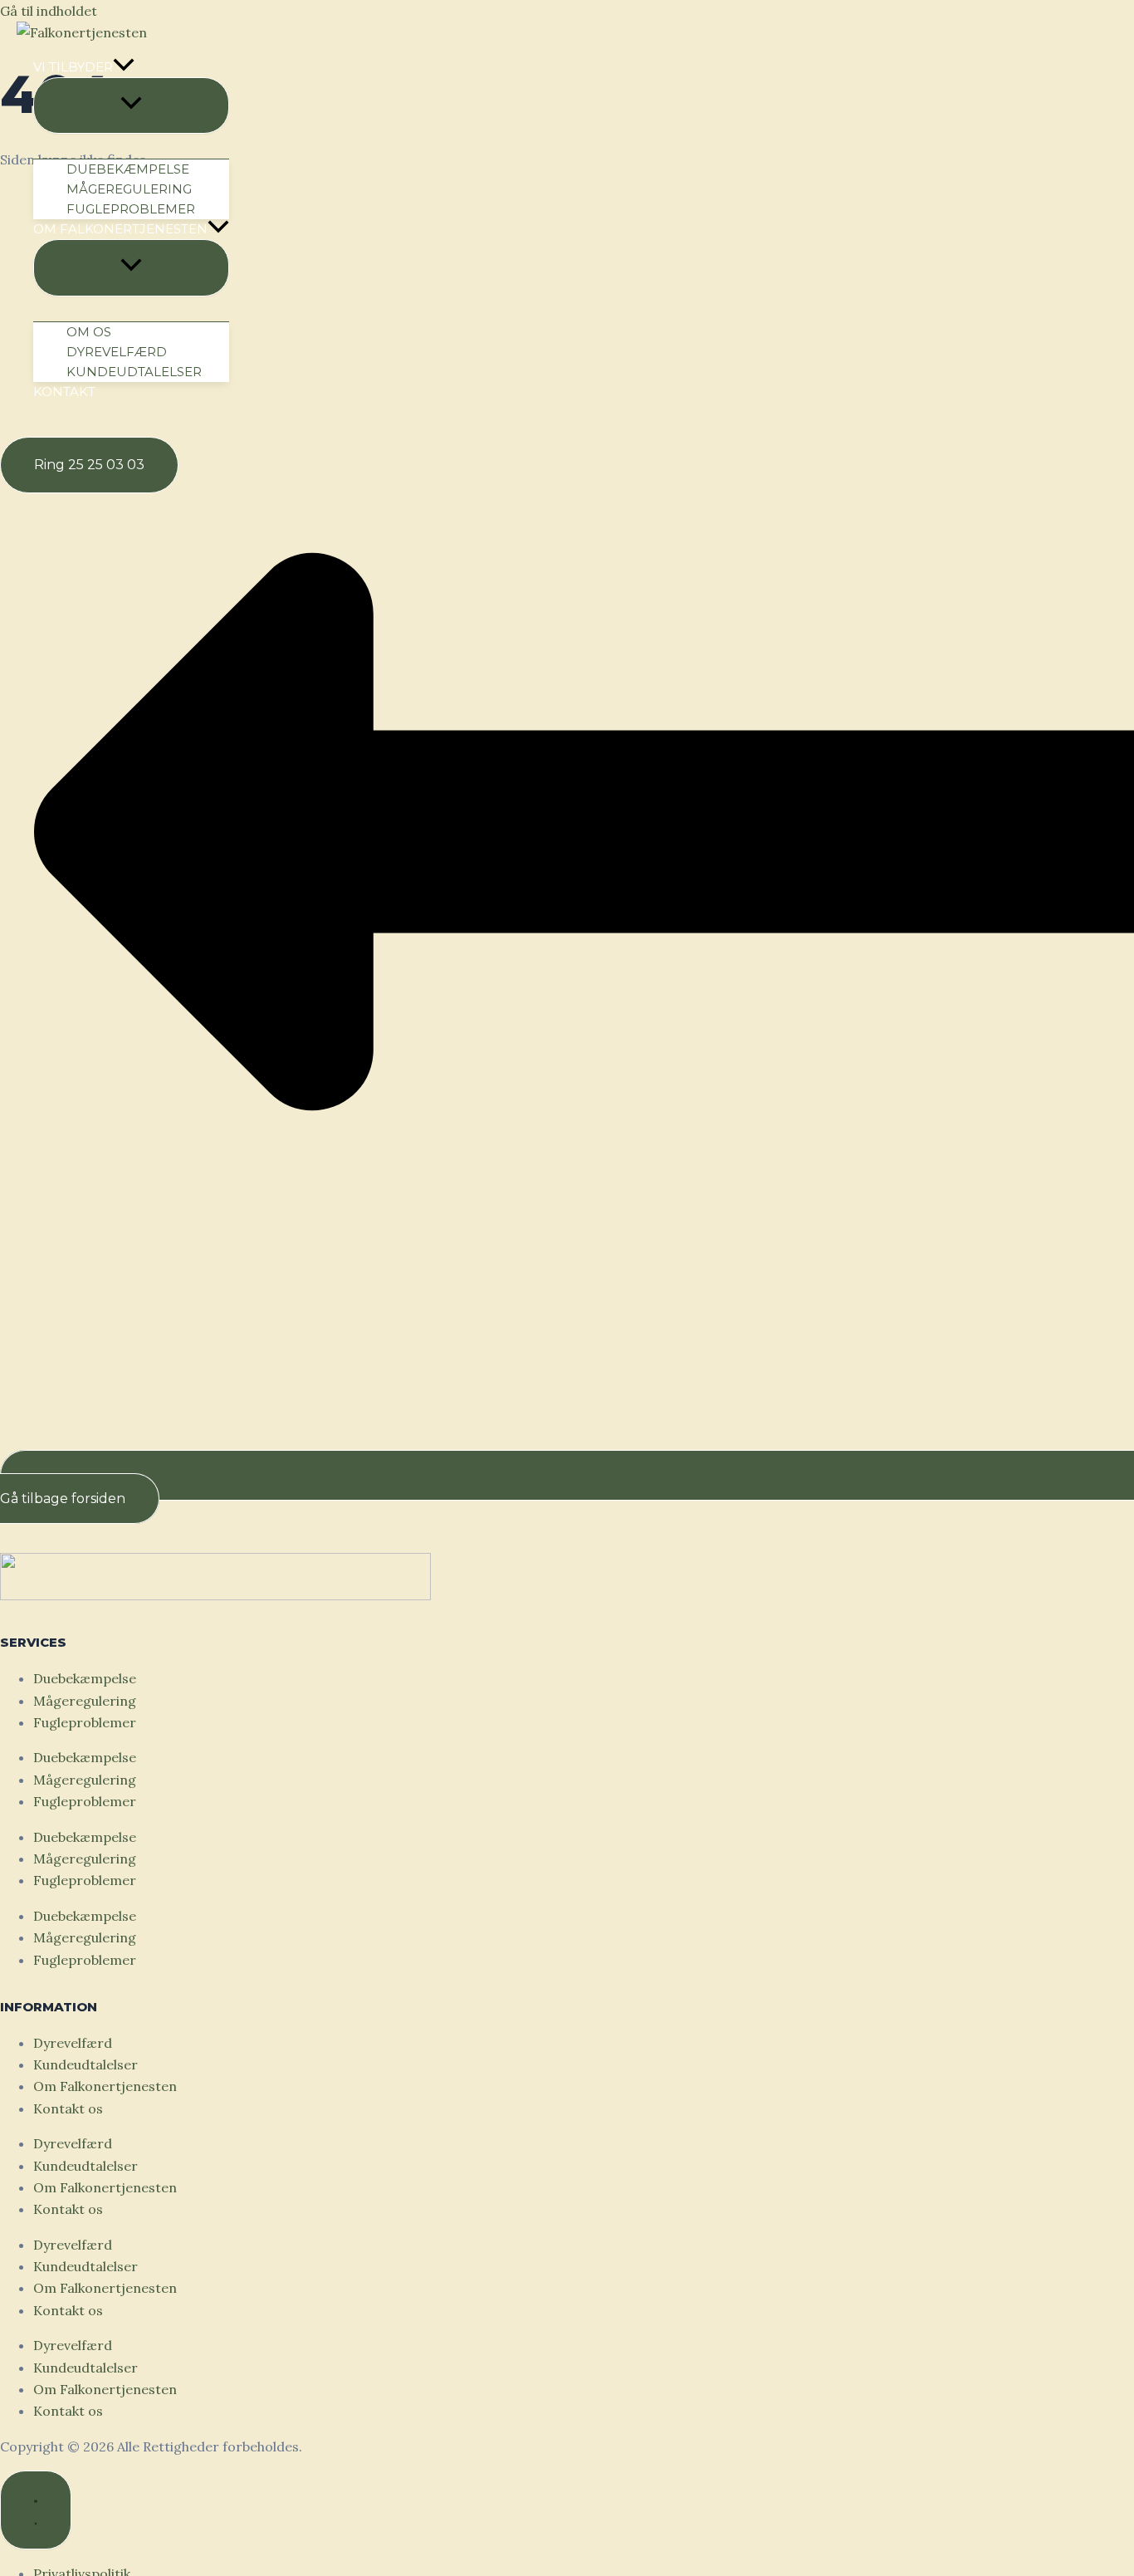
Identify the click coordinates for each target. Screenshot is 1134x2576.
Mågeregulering (85, 1701)
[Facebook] (7, 429)
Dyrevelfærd (73, 2043)
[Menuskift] (36, 2510)
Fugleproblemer (85, 1722)
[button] (131, 67)
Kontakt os (68, 2108)
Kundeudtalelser (86, 2064)
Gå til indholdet (49, 11)
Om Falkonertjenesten (105, 2086)
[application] (124, 67)
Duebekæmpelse (85, 1678)
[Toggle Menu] (131, 105)
